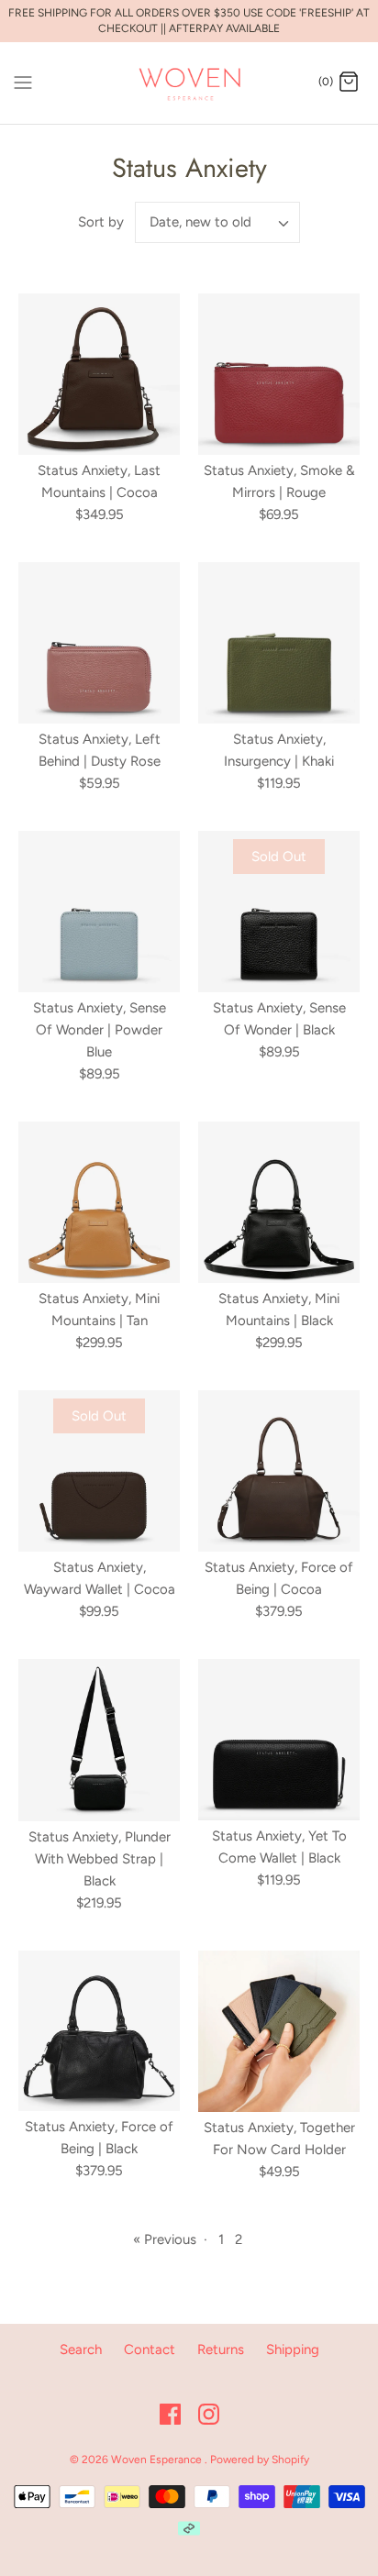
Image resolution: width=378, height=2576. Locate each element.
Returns (221, 2349)
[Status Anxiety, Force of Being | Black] (99, 2031)
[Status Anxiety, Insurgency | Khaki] (279, 643)
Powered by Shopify (260, 2460)
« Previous (165, 2239)
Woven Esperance (158, 2460)
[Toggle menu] (23, 82)
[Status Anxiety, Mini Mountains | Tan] (99, 1202)
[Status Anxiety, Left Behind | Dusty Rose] (99, 643)
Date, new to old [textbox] (200, 222)
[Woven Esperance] (189, 83)
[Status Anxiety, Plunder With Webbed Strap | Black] (99, 1740)
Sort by (101, 222)
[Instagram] (209, 2414)
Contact (150, 2349)
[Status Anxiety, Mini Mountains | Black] (279, 1202)
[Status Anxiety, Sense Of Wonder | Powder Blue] (99, 912)
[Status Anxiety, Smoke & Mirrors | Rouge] (279, 374)
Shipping (293, 2349)
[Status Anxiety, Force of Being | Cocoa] (279, 1471)
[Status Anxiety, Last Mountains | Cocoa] (99, 374)
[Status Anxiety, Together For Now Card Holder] (279, 2031)
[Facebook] (170, 2414)
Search (81, 2349)
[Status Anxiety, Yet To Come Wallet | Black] (279, 1740)
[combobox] (217, 222)
